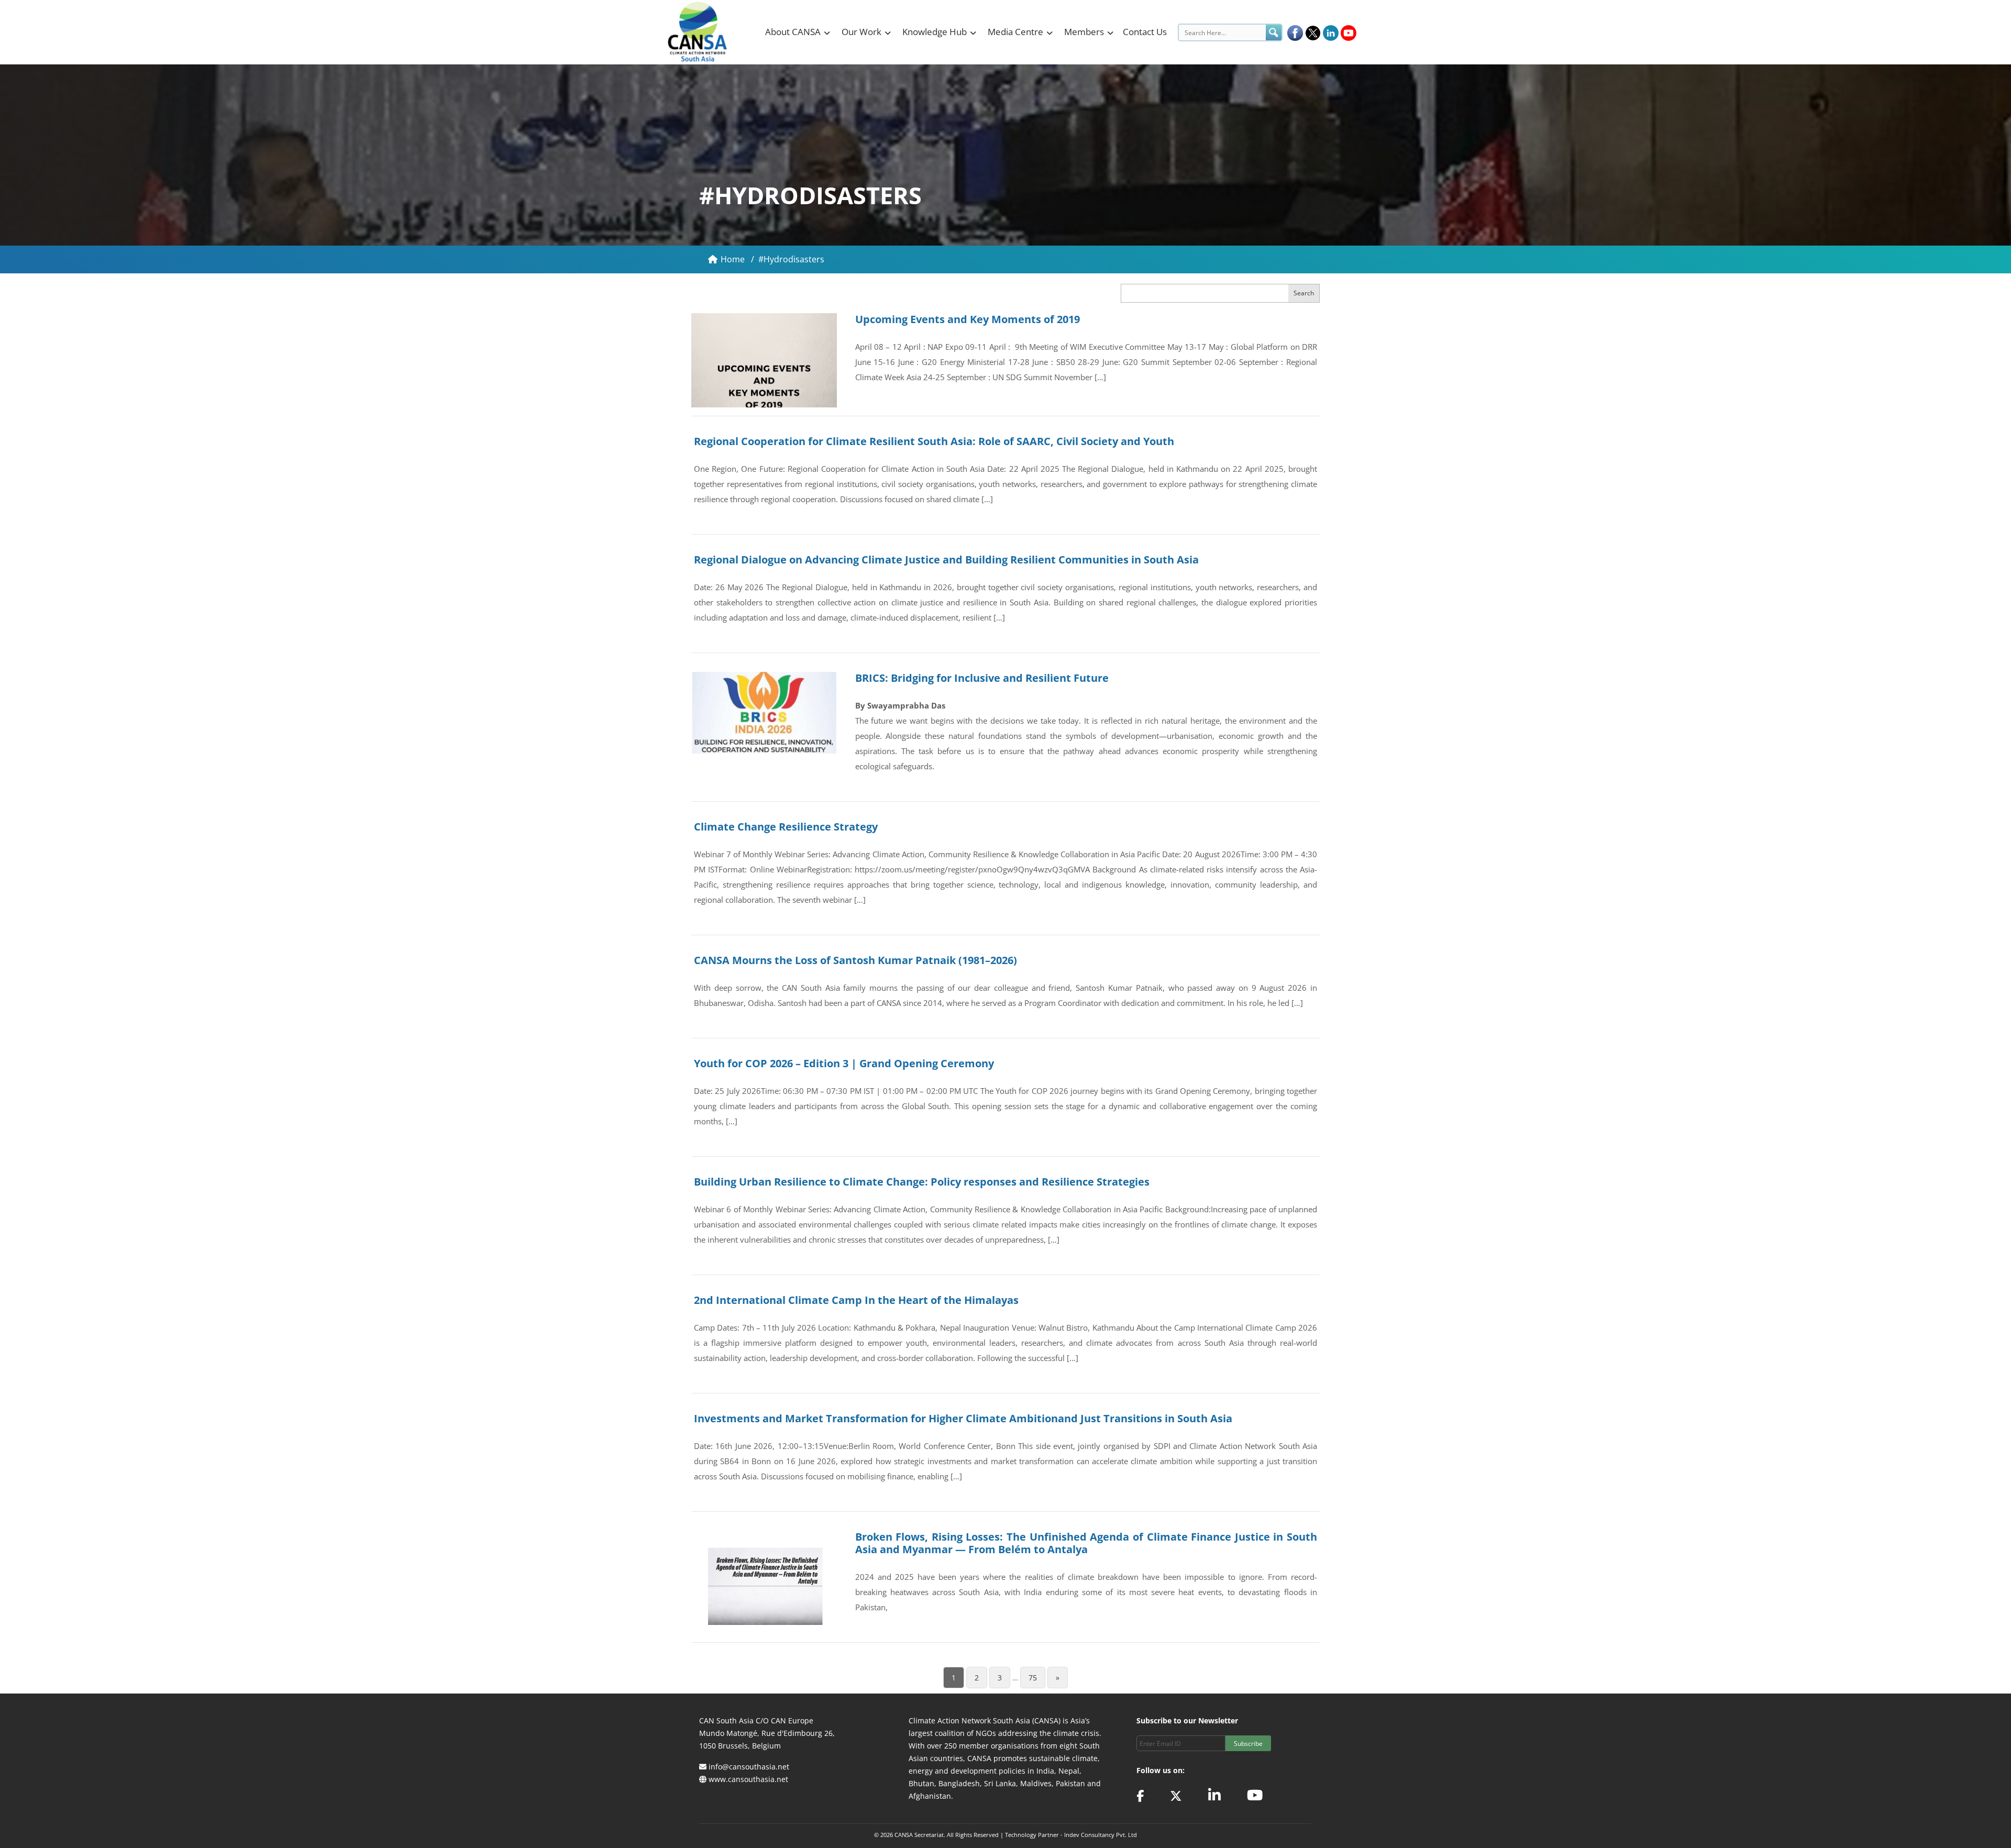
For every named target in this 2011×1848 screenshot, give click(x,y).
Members (1084, 32)
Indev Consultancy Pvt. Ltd (1101, 1835)
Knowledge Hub (935, 32)
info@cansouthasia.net (749, 1767)
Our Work (861, 32)
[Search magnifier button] (1274, 32)
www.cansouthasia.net (748, 1779)
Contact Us (1145, 32)
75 (1033, 1678)
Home (734, 259)
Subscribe (1248, 1744)
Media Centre (1015, 32)
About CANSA (793, 32)
